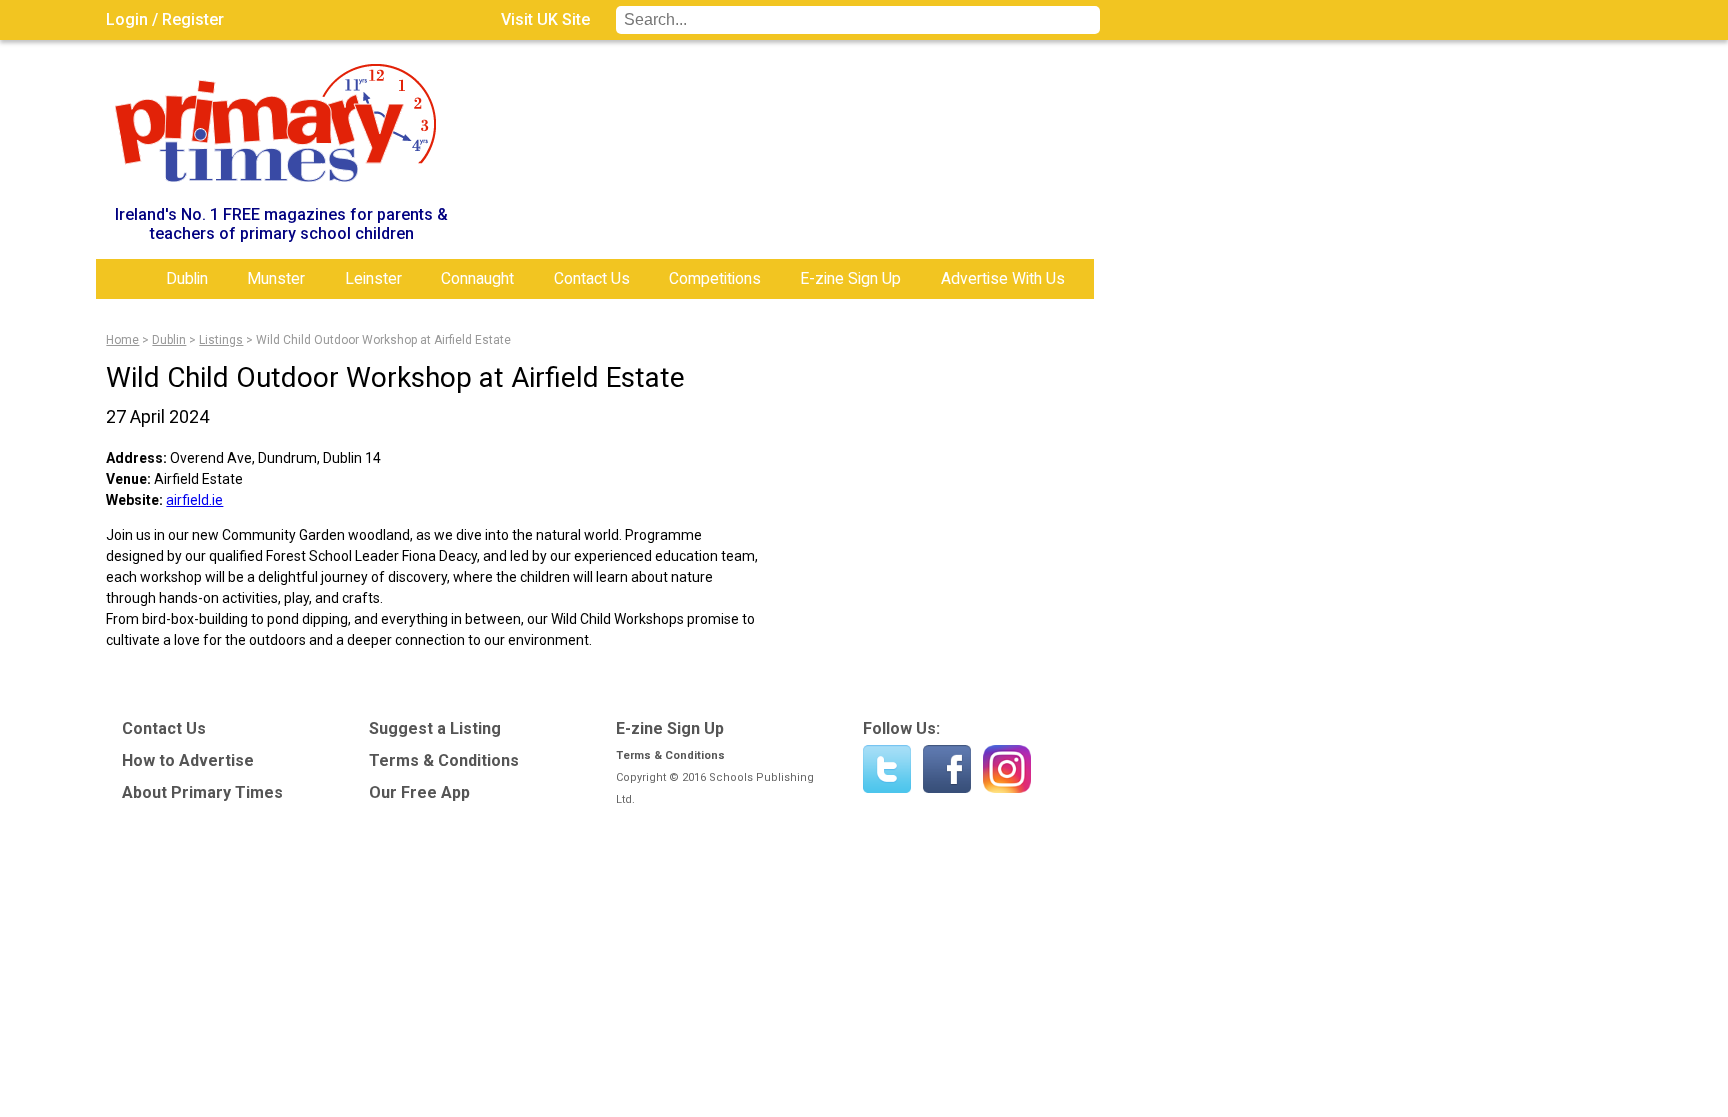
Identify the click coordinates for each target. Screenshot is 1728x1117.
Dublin (187, 278)
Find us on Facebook (947, 769)
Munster (276, 278)
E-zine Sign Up (850, 278)
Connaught (477, 278)
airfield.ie (194, 500)
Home (126, 279)
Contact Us (592, 278)
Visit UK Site (545, 19)
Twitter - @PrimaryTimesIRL (887, 769)
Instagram (1007, 769)
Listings (221, 340)
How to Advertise (188, 760)
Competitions (715, 278)
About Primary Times (202, 792)
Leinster (373, 278)
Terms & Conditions (444, 760)
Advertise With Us (1003, 278)
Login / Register (165, 19)
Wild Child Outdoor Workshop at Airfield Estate (383, 340)
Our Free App (419, 792)
